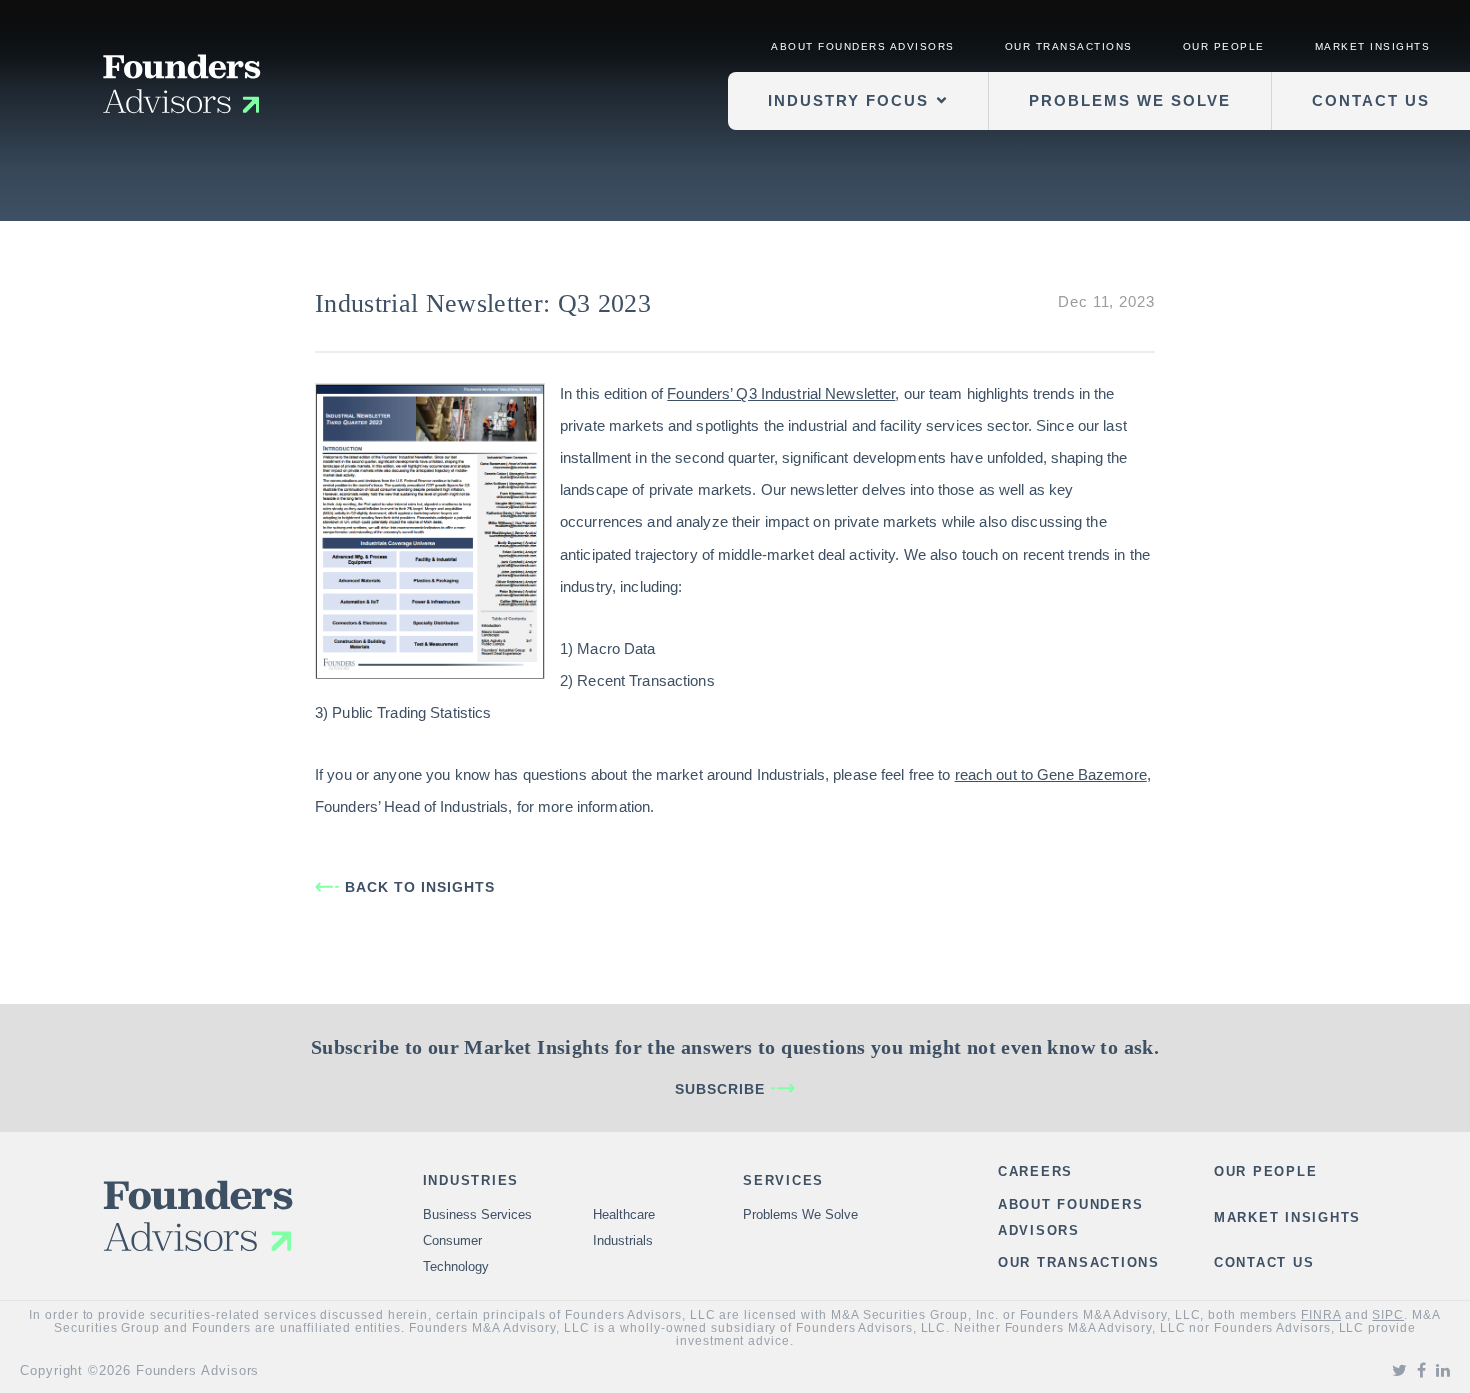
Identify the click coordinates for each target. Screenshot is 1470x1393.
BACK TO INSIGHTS (420, 887)
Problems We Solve (1130, 100)
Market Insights (1373, 46)
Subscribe (720, 1089)
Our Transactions (1069, 46)
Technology (456, 1266)
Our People (1224, 46)
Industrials (623, 1240)
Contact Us (1371, 100)
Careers (1035, 1171)
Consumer (452, 1240)
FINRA (1321, 1315)
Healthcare (624, 1214)
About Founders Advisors (863, 46)
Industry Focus (848, 100)
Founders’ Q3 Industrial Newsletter (781, 393)
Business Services (477, 1214)
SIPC (1388, 1315)
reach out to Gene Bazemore (1051, 774)
